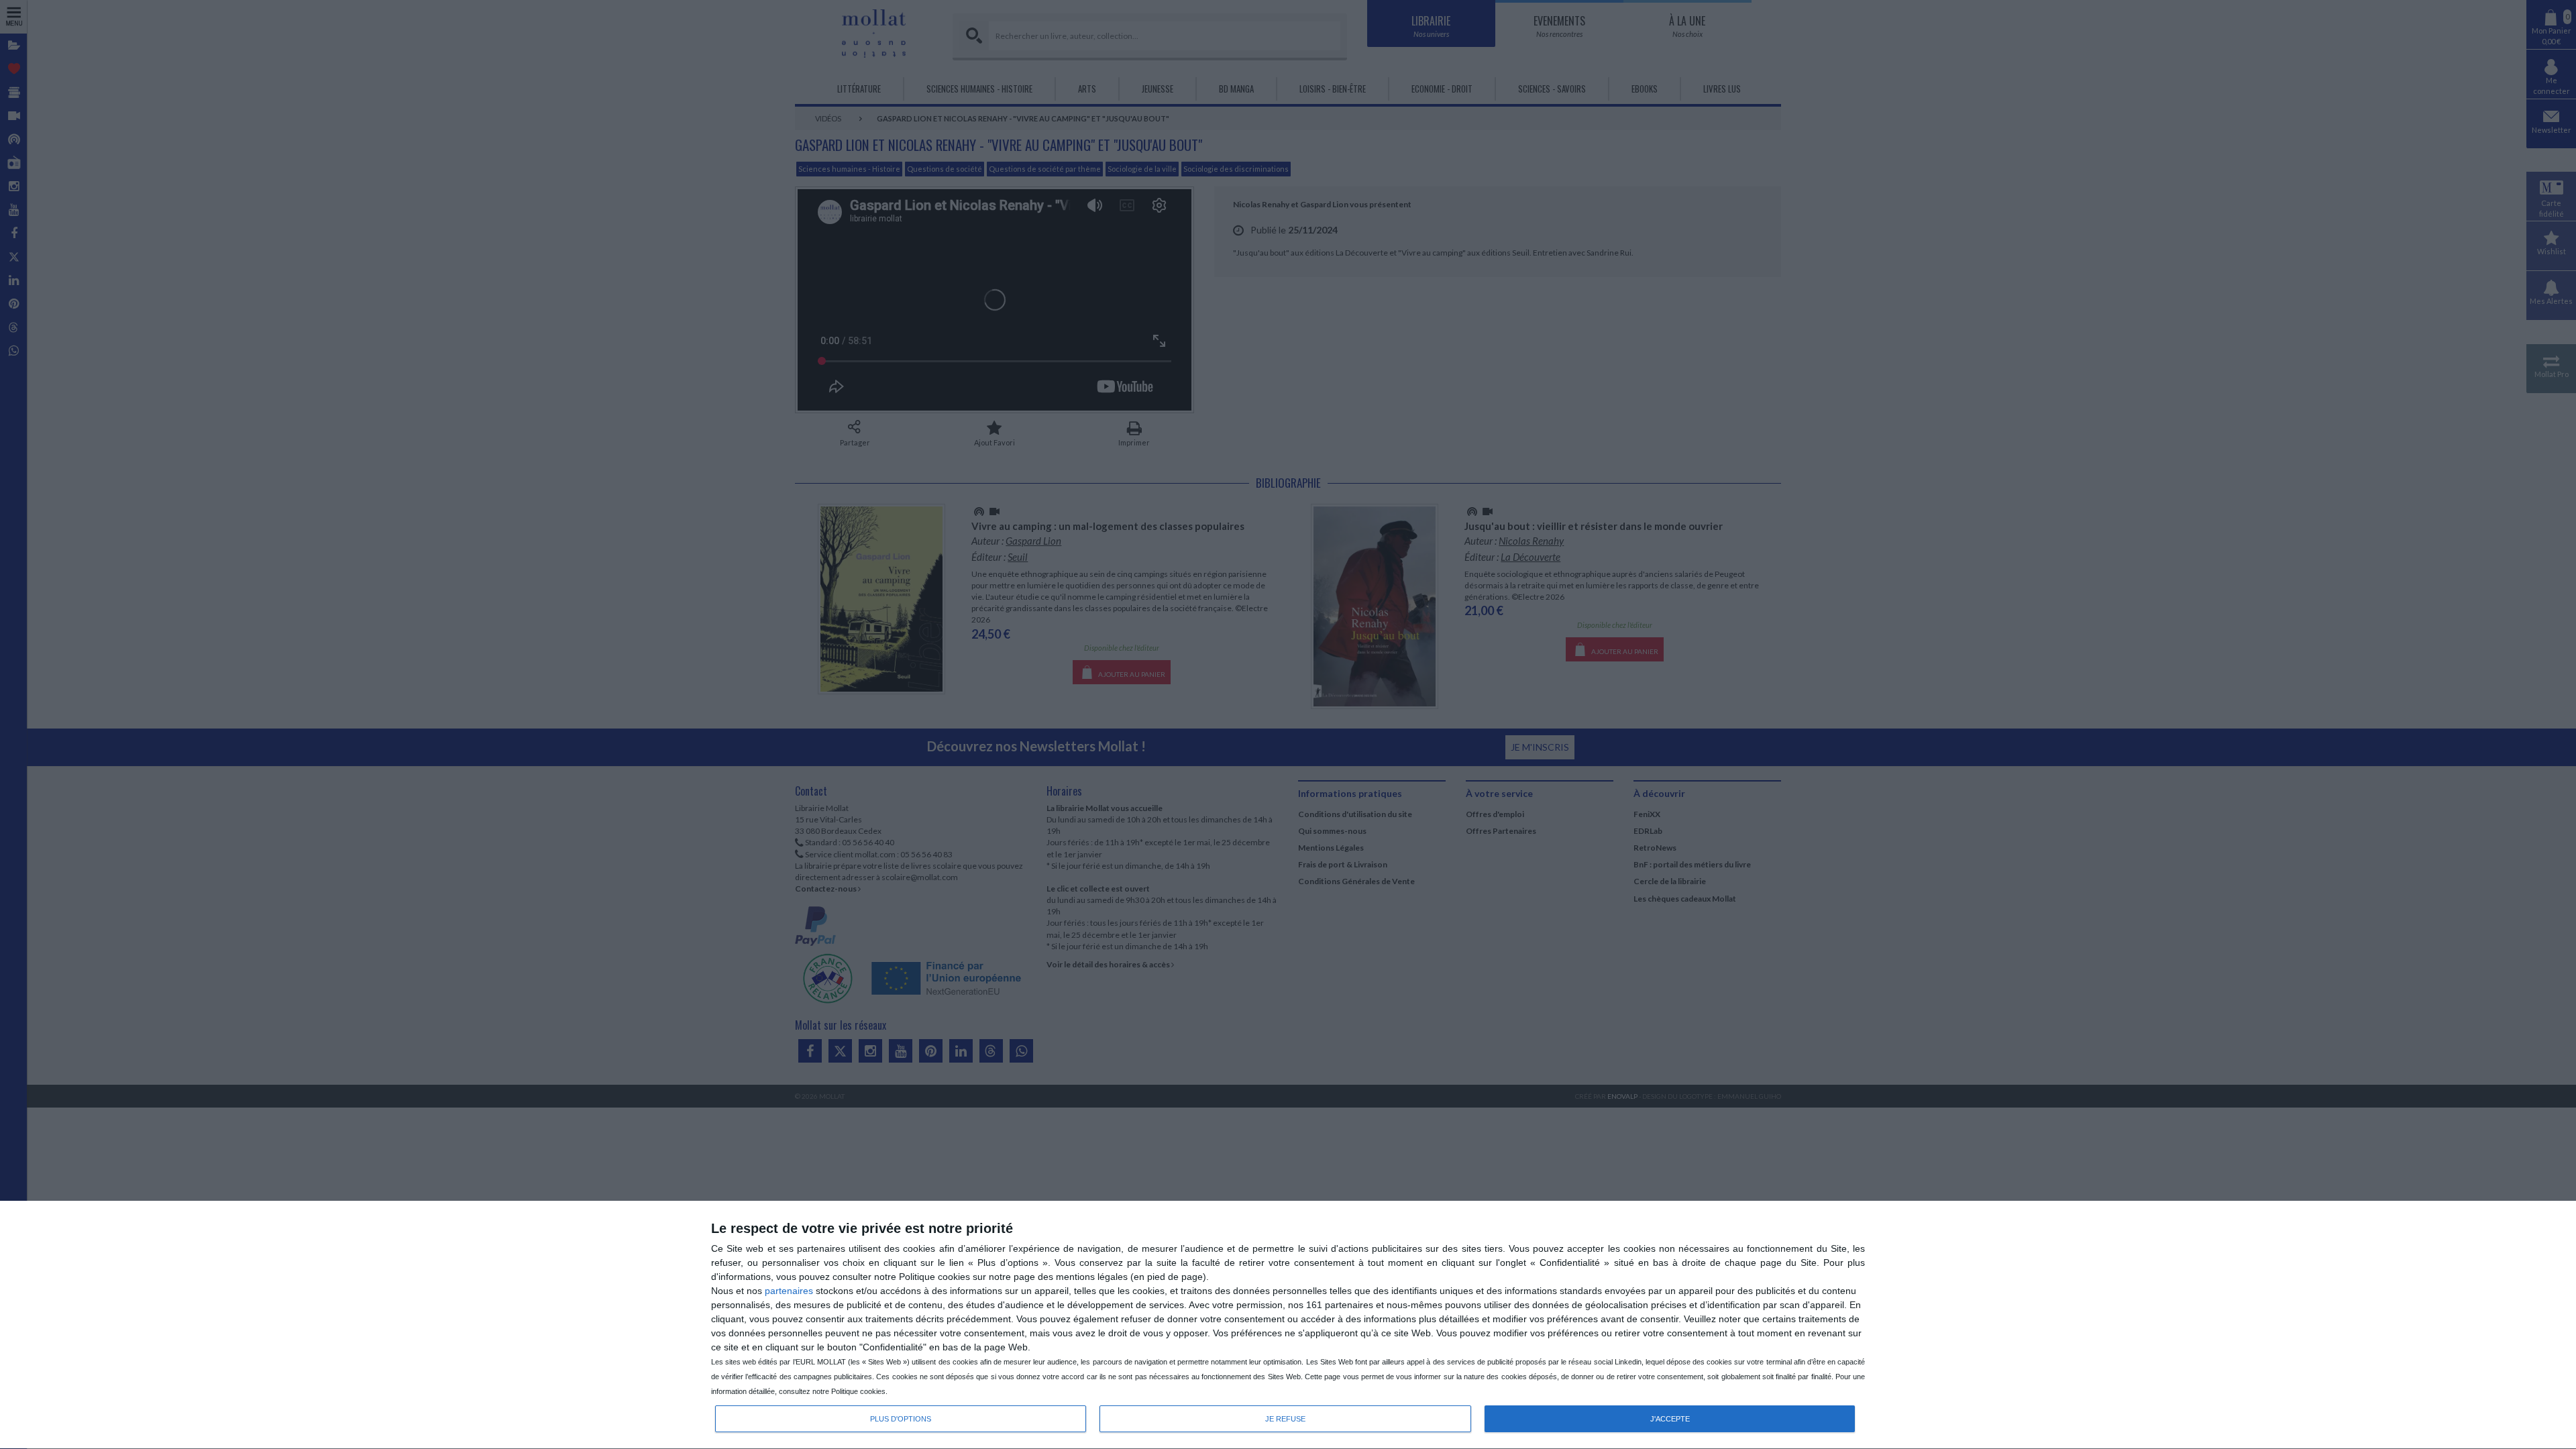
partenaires (789, 1291)
